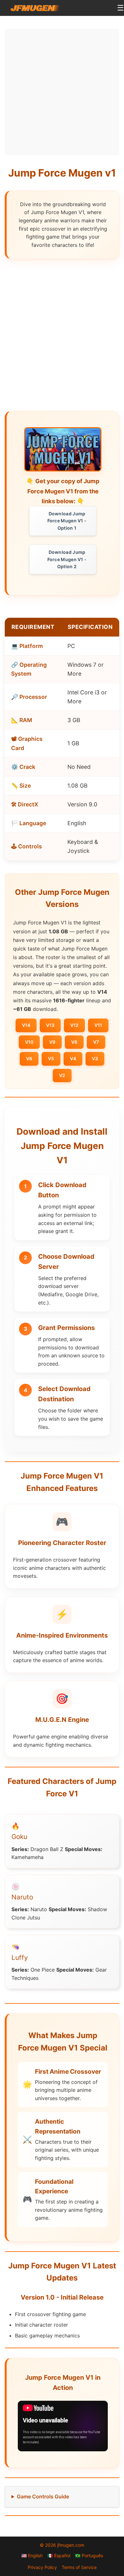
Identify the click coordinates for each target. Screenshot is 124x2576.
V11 (98, 1025)
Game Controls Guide (43, 2496)
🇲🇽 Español (59, 2555)
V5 (51, 1058)
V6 (29, 1058)
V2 (62, 1075)
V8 (74, 1042)
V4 (73, 1058)
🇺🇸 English (32, 2555)
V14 (26, 1025)
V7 (96, 1042)
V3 (95, 1058)
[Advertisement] (62, 91)
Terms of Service (79, 2567)
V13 (50, 1025)
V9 (52, 1042)
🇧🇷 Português (89, 2555)
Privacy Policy (42, 2567)
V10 (29, 1042)
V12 (74, 1025)
